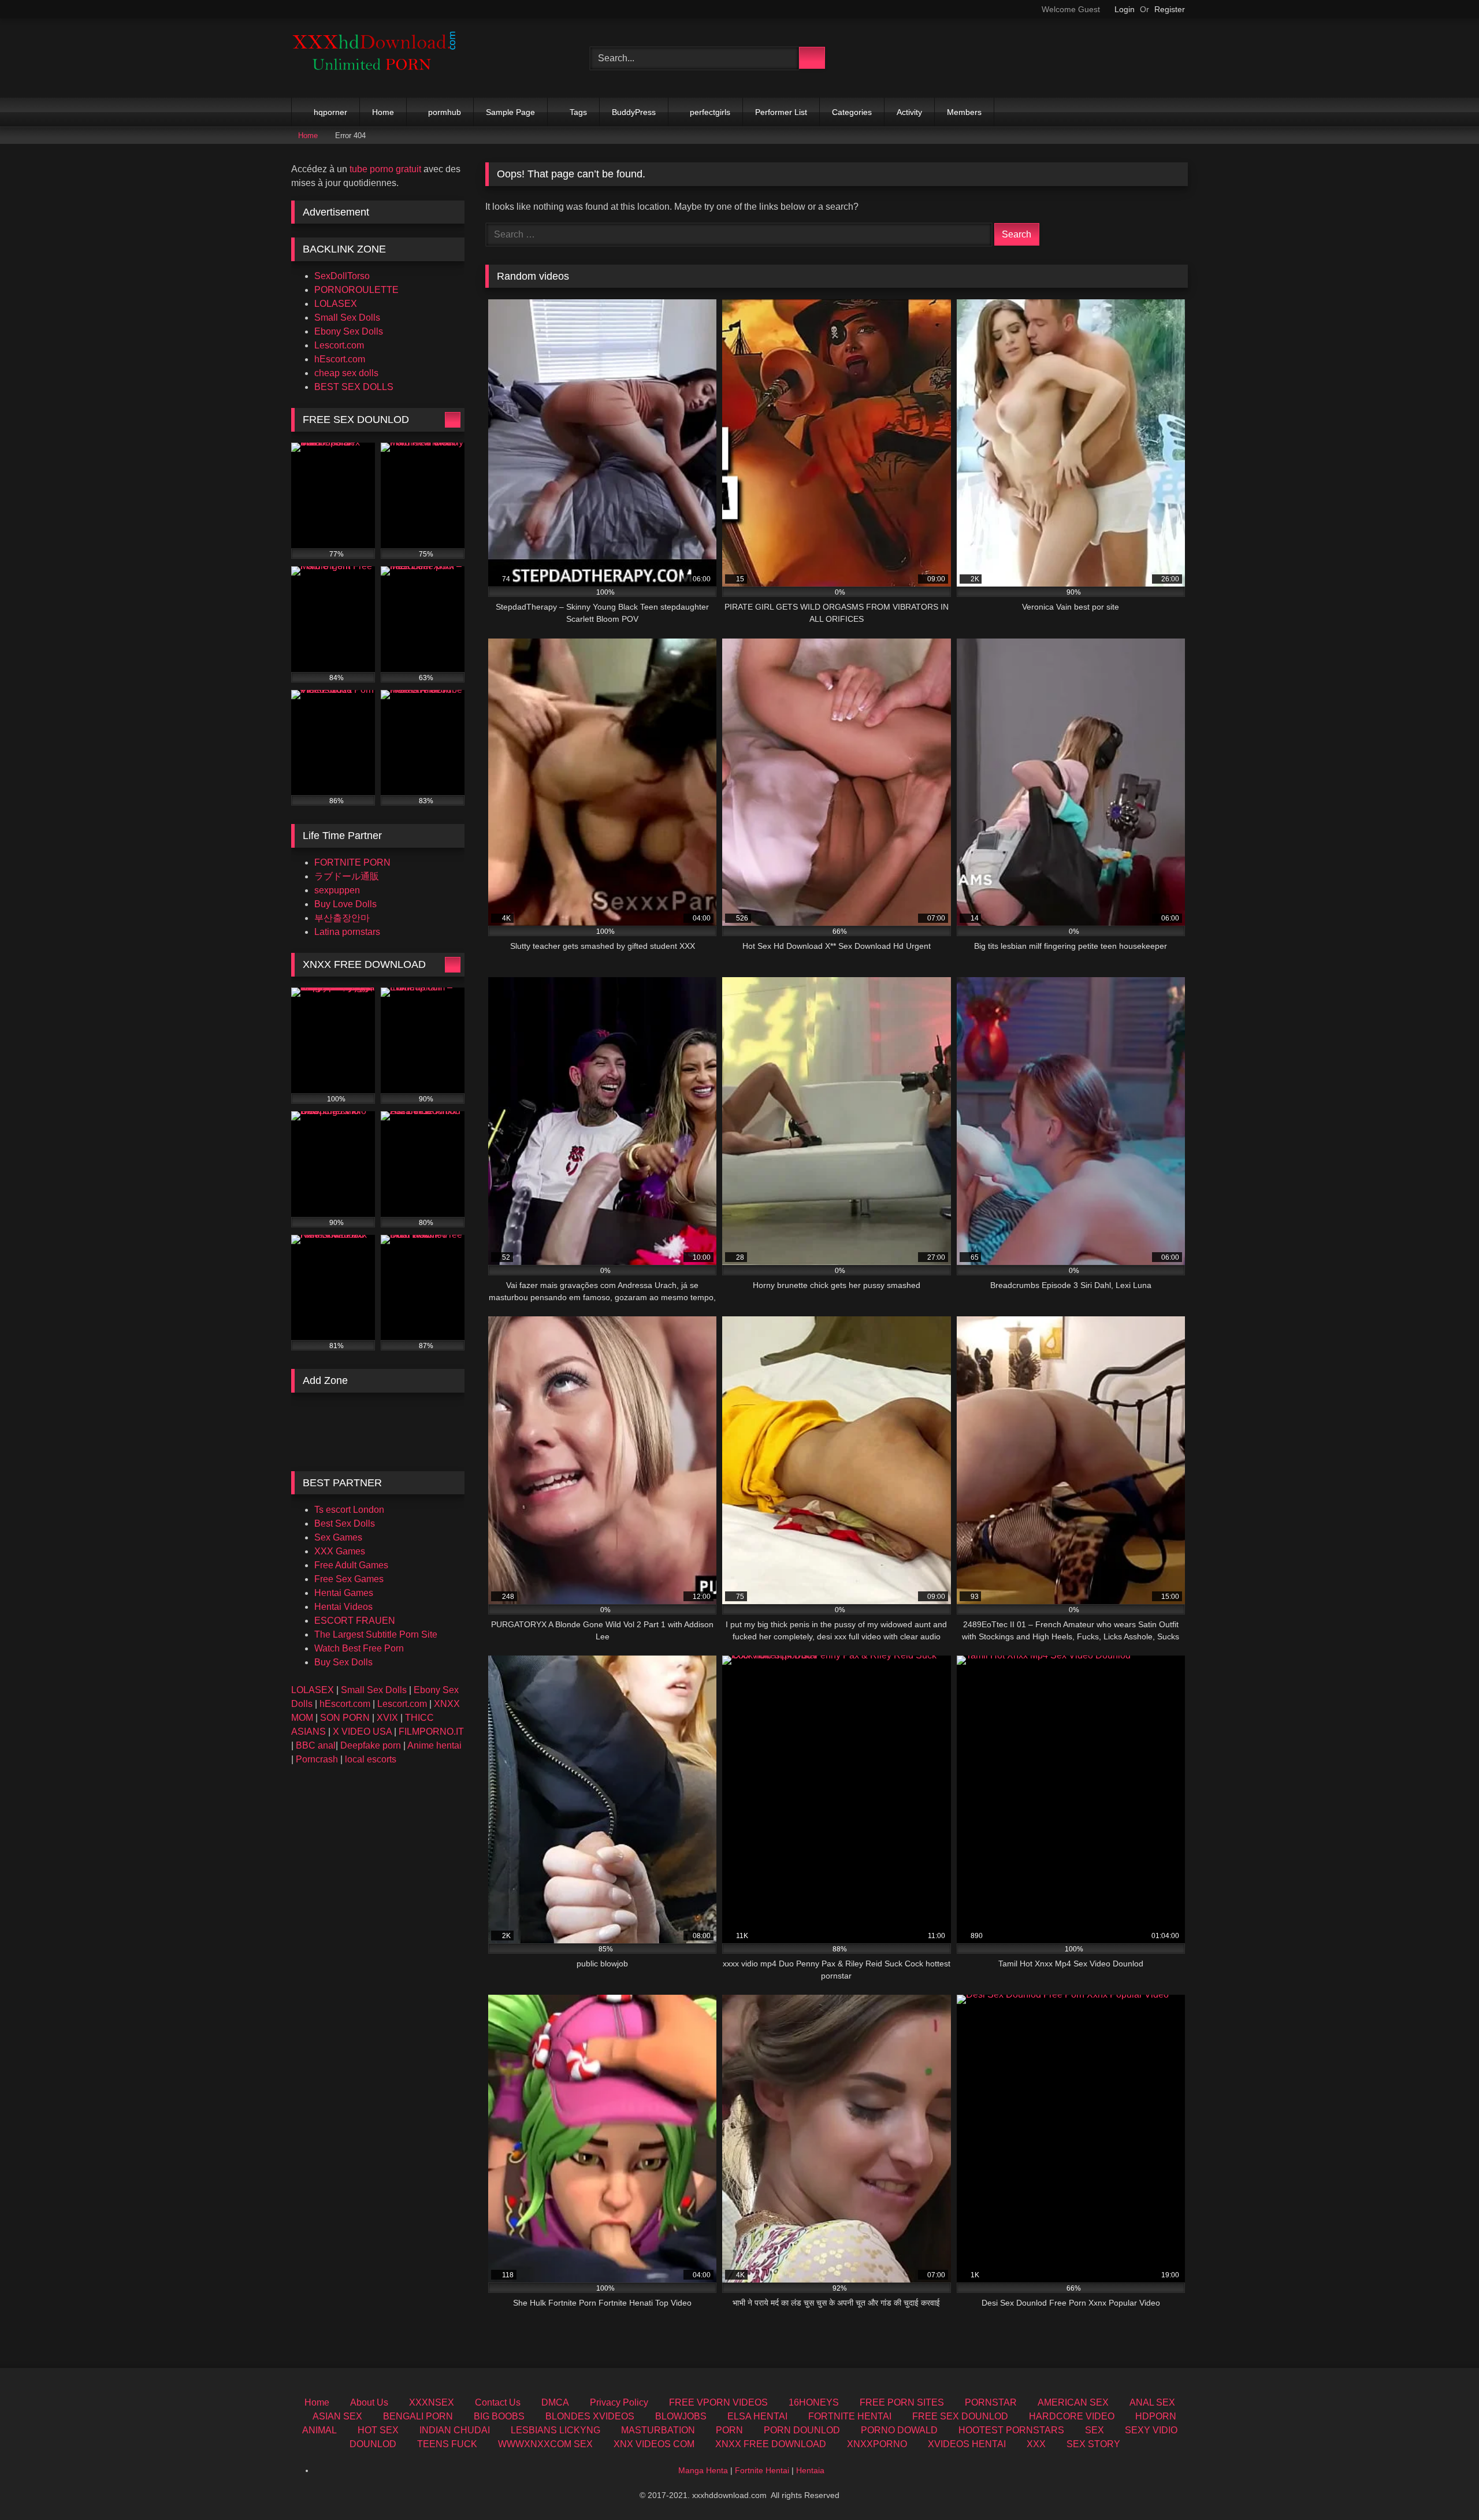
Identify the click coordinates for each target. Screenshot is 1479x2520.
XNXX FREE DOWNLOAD (771, 2444)
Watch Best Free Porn (359, 1648)
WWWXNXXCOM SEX (545, 2444)
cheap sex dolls (346, 373)
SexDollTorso (342, 276)
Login (1125, 9)
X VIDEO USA (362, 1732)
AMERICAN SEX (1073, 2402)
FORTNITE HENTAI (850, 2416)
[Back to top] (1444, 2486)
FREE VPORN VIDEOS (718, 2402)
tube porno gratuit (385, 169)
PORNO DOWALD (899, 2430)
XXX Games (340, 1551)
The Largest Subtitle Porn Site (376, 1634)
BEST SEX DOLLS (354, 387)
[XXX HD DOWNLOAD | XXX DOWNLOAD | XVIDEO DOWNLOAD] (378, 58)
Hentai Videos (343, 1607)
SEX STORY (1093, 2444)
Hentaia (810, 2470)
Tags (578, 112)
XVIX (387, 1718)
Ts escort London (349, 1510)
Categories (852, 112)
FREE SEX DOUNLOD (960, 2416)
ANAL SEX (1152, 2402)
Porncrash (317, 1759)
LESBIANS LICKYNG (555, 2430)
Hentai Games (344, 1593)
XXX (1036, 2444)
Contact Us (498, 2402)
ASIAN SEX (337, 2416)
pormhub (445, 112)
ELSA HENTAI (757, 2416)
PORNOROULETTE (356, 290)
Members (964, 112)
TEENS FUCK (447, 2444)
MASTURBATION (658, 2430)
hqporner (330, 112)
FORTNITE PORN (352, 862)
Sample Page (510, 112)
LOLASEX (336, 304)
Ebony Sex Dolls (349, 331)
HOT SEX (378, 2430)
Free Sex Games (349, 1579)
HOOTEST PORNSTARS (1011, 2430)
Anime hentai (434, 1745)
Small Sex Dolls (347, 318)
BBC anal (316, 1745)
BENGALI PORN (418, 2416)
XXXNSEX (432, 2402)
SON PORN (345, 1718)
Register (1170, 9)
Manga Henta (703, 2470)
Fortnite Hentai (762, 2470)
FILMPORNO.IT (431, 1732)
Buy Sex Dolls (343, 1662)
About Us (369, 2402)
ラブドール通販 (347, 876)
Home (383, 112)
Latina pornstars (347, 932)
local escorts (371, 1759)
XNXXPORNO (877, 2444)
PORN (729, 2430)
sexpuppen (337, 890)
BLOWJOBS (681, 2416)
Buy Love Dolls (345, 904)
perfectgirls (710, 112)
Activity (909, 112)
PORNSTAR (991, 2402)
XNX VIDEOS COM (654, 2444)
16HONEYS (814, 2402)
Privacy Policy (619, 2402)
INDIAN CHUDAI (455, 2430)
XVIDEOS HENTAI (967, 2444)
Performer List (781, 112)
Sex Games (338, 1537)
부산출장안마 (342, 918)
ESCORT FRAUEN (355, 1621)
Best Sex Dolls (345, 1523)
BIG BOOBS (499, 2416)
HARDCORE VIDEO (1072, 2416)
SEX (1095, 2430)
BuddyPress (634, 112)
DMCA (555, 2402)
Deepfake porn (371, 1745)
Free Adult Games (351, 1565)
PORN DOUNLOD (802, 2430)
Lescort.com (339, 345)
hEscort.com (340, 359)
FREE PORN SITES (902, 2402)
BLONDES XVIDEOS (590, 2416)
